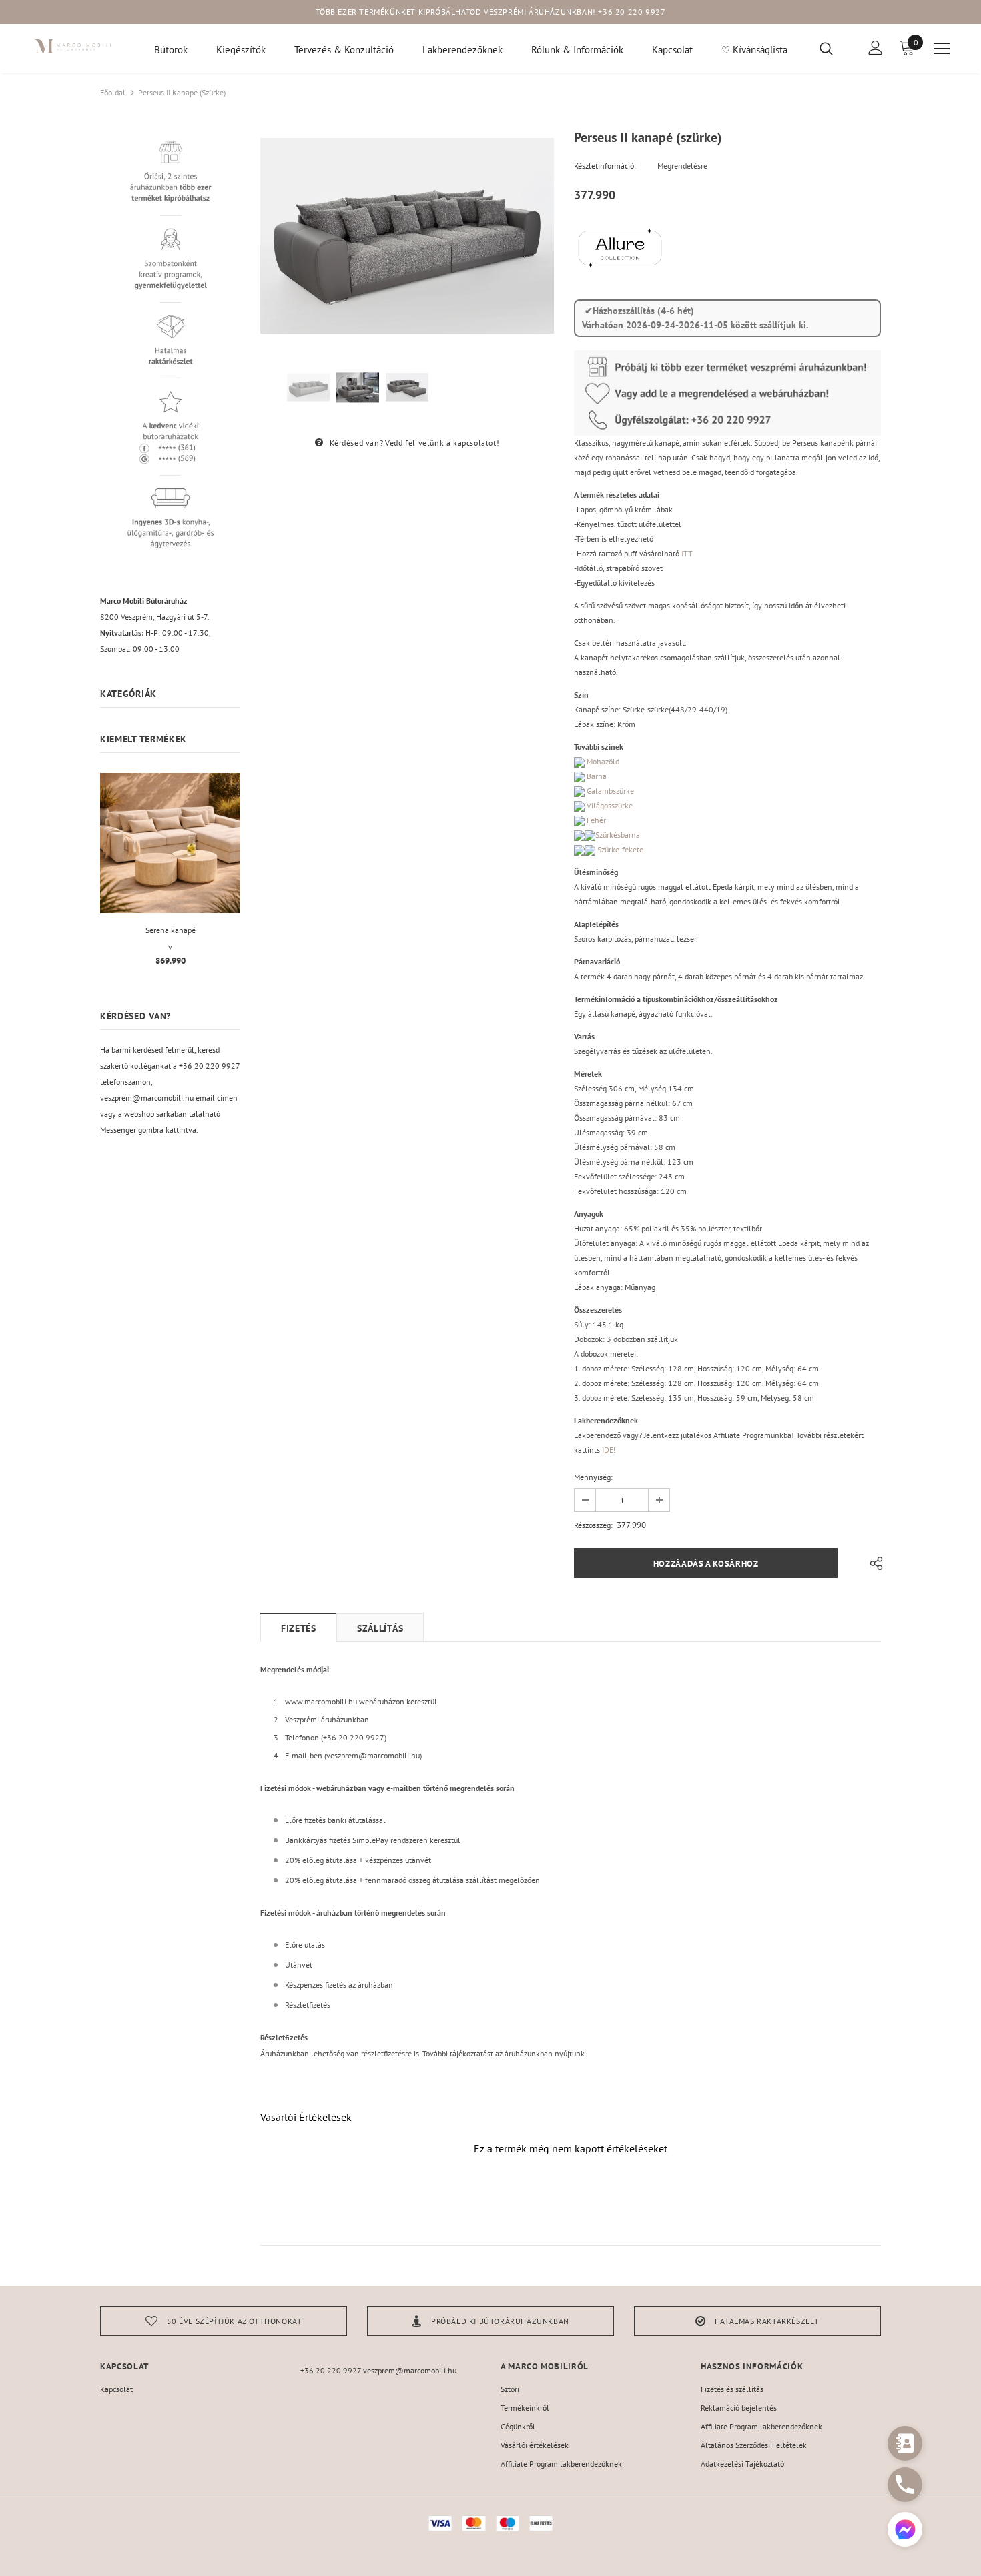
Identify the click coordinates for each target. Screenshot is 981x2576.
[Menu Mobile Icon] (942, 49)
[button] (905, 2531)
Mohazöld (602, 761)
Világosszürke (609, 805)
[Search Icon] (835, 48)
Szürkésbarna (618, 835)
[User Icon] (876, 48)
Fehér (595, 820)
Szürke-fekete (619, 849)
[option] (407, 236)
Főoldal (113, 92)
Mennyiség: (593, 1477)
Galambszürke (609, 791)
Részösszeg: (593, 1525)
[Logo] (73, 46)
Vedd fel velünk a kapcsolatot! (442, 443)
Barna (596, 776)
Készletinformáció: (605, 166)
